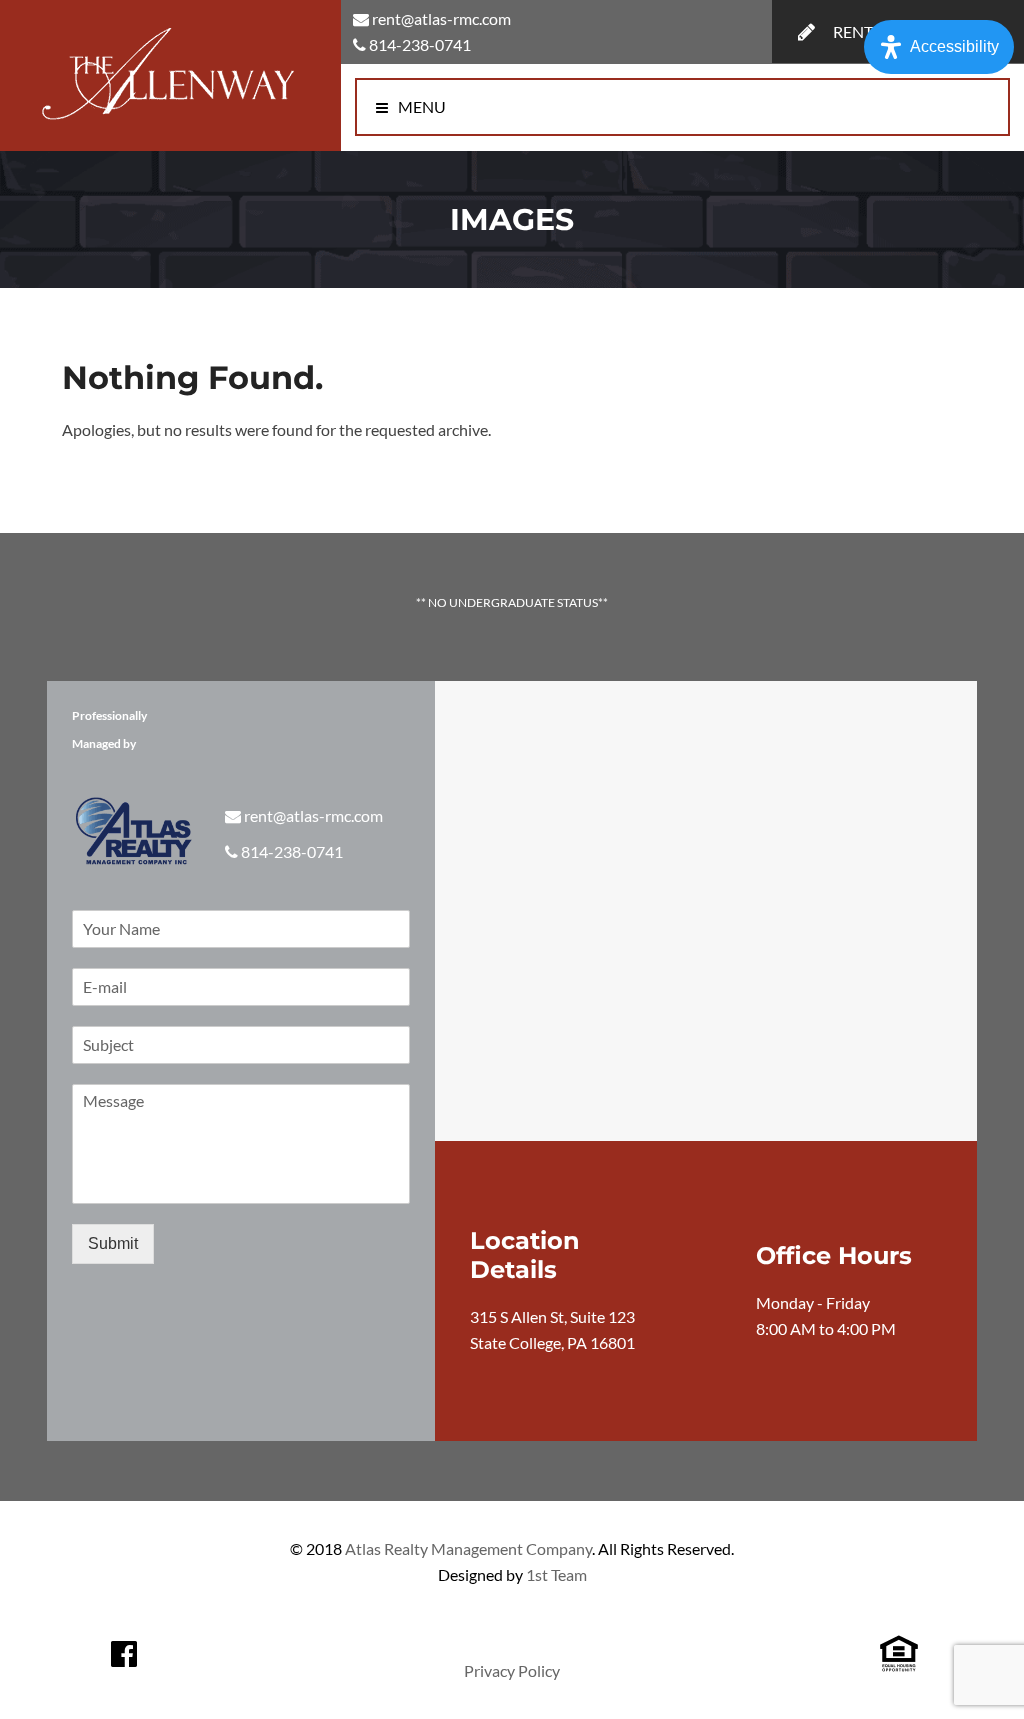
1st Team (556, 1574)
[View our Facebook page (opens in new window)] (124, 1654)
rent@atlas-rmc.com (441, 18)
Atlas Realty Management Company (468, 1548)
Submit (113, 1243)
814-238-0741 (420, 44)
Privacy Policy (512, 1670)
